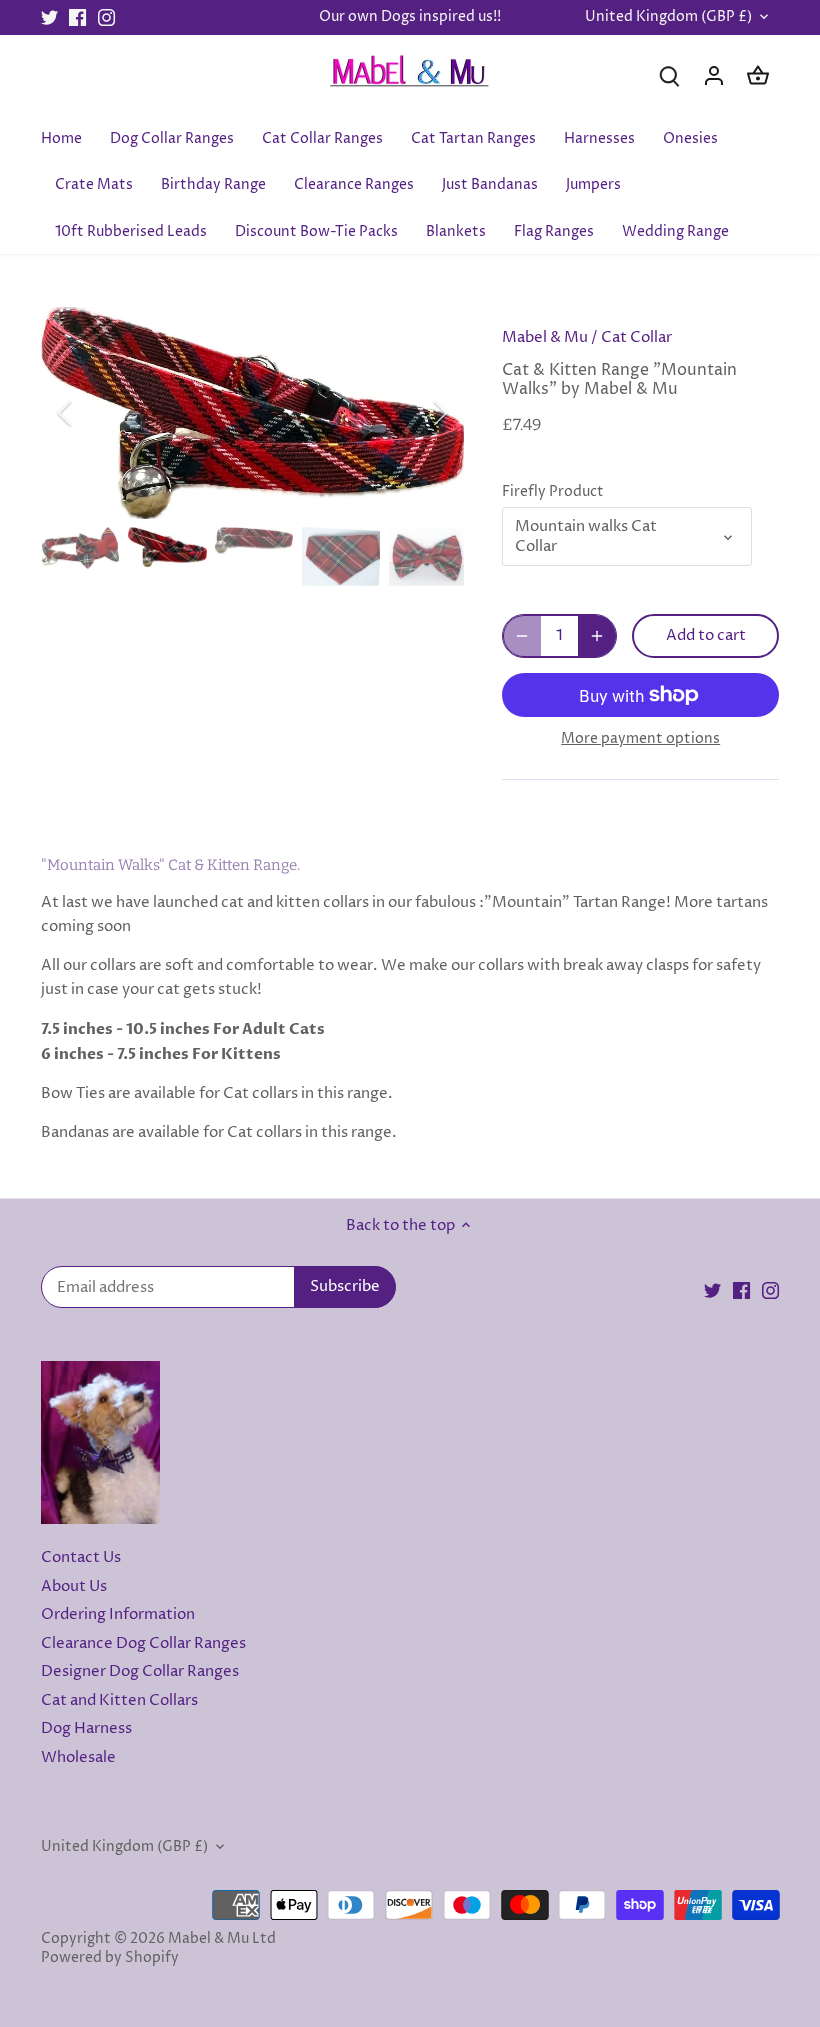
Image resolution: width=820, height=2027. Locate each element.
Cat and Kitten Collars (119, 1700)
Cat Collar (636, 337)
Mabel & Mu (545, 337)
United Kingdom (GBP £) (668, 17)
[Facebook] (77, 17)
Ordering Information (118, 1614)
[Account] (714, 75)
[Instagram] (106, 17)
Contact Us (81, 1557)
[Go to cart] (758, 75)
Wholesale (78, 1757)
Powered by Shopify (110, 1958)
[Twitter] (49, 17)
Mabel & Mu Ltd (222, 1939)
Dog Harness (86, 1728)
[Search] (670, 75)
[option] (253, 413)
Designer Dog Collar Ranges (140, 1671)
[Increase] (597, 636)
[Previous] (91, 413)
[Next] (414, 413)
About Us (74, 1586)
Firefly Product (553, 492)
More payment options (640, 738)
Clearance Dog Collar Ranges (143, 1643)
